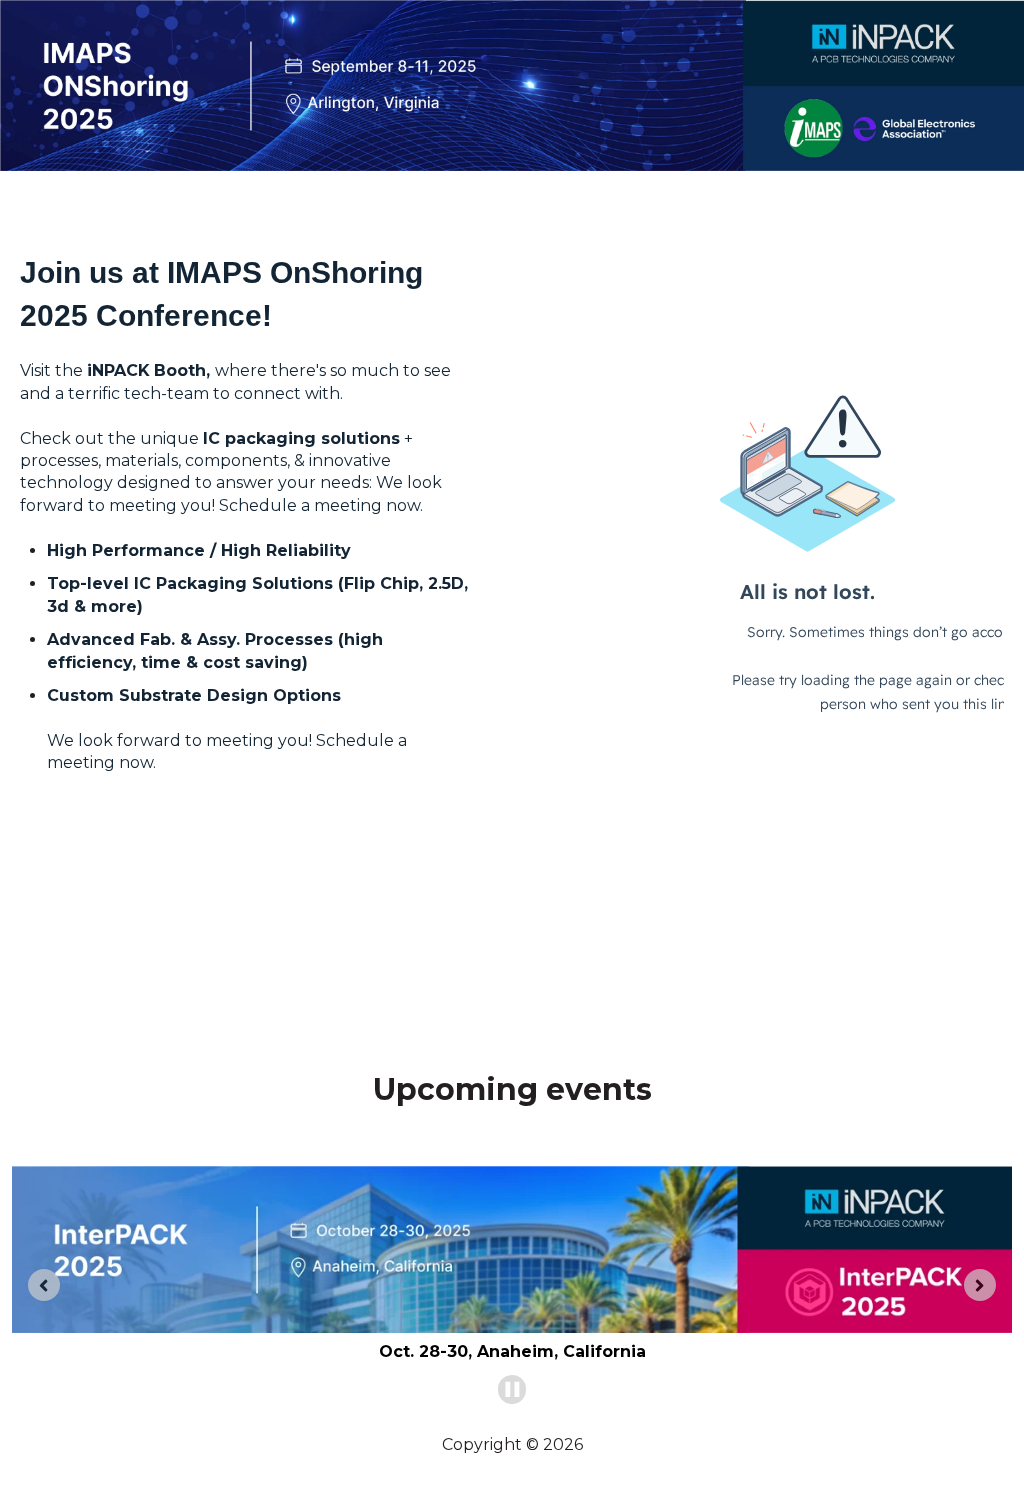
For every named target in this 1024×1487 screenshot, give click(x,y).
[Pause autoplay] (512, 1389)
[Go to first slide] (980, 1285)
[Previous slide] (44, 1285)
